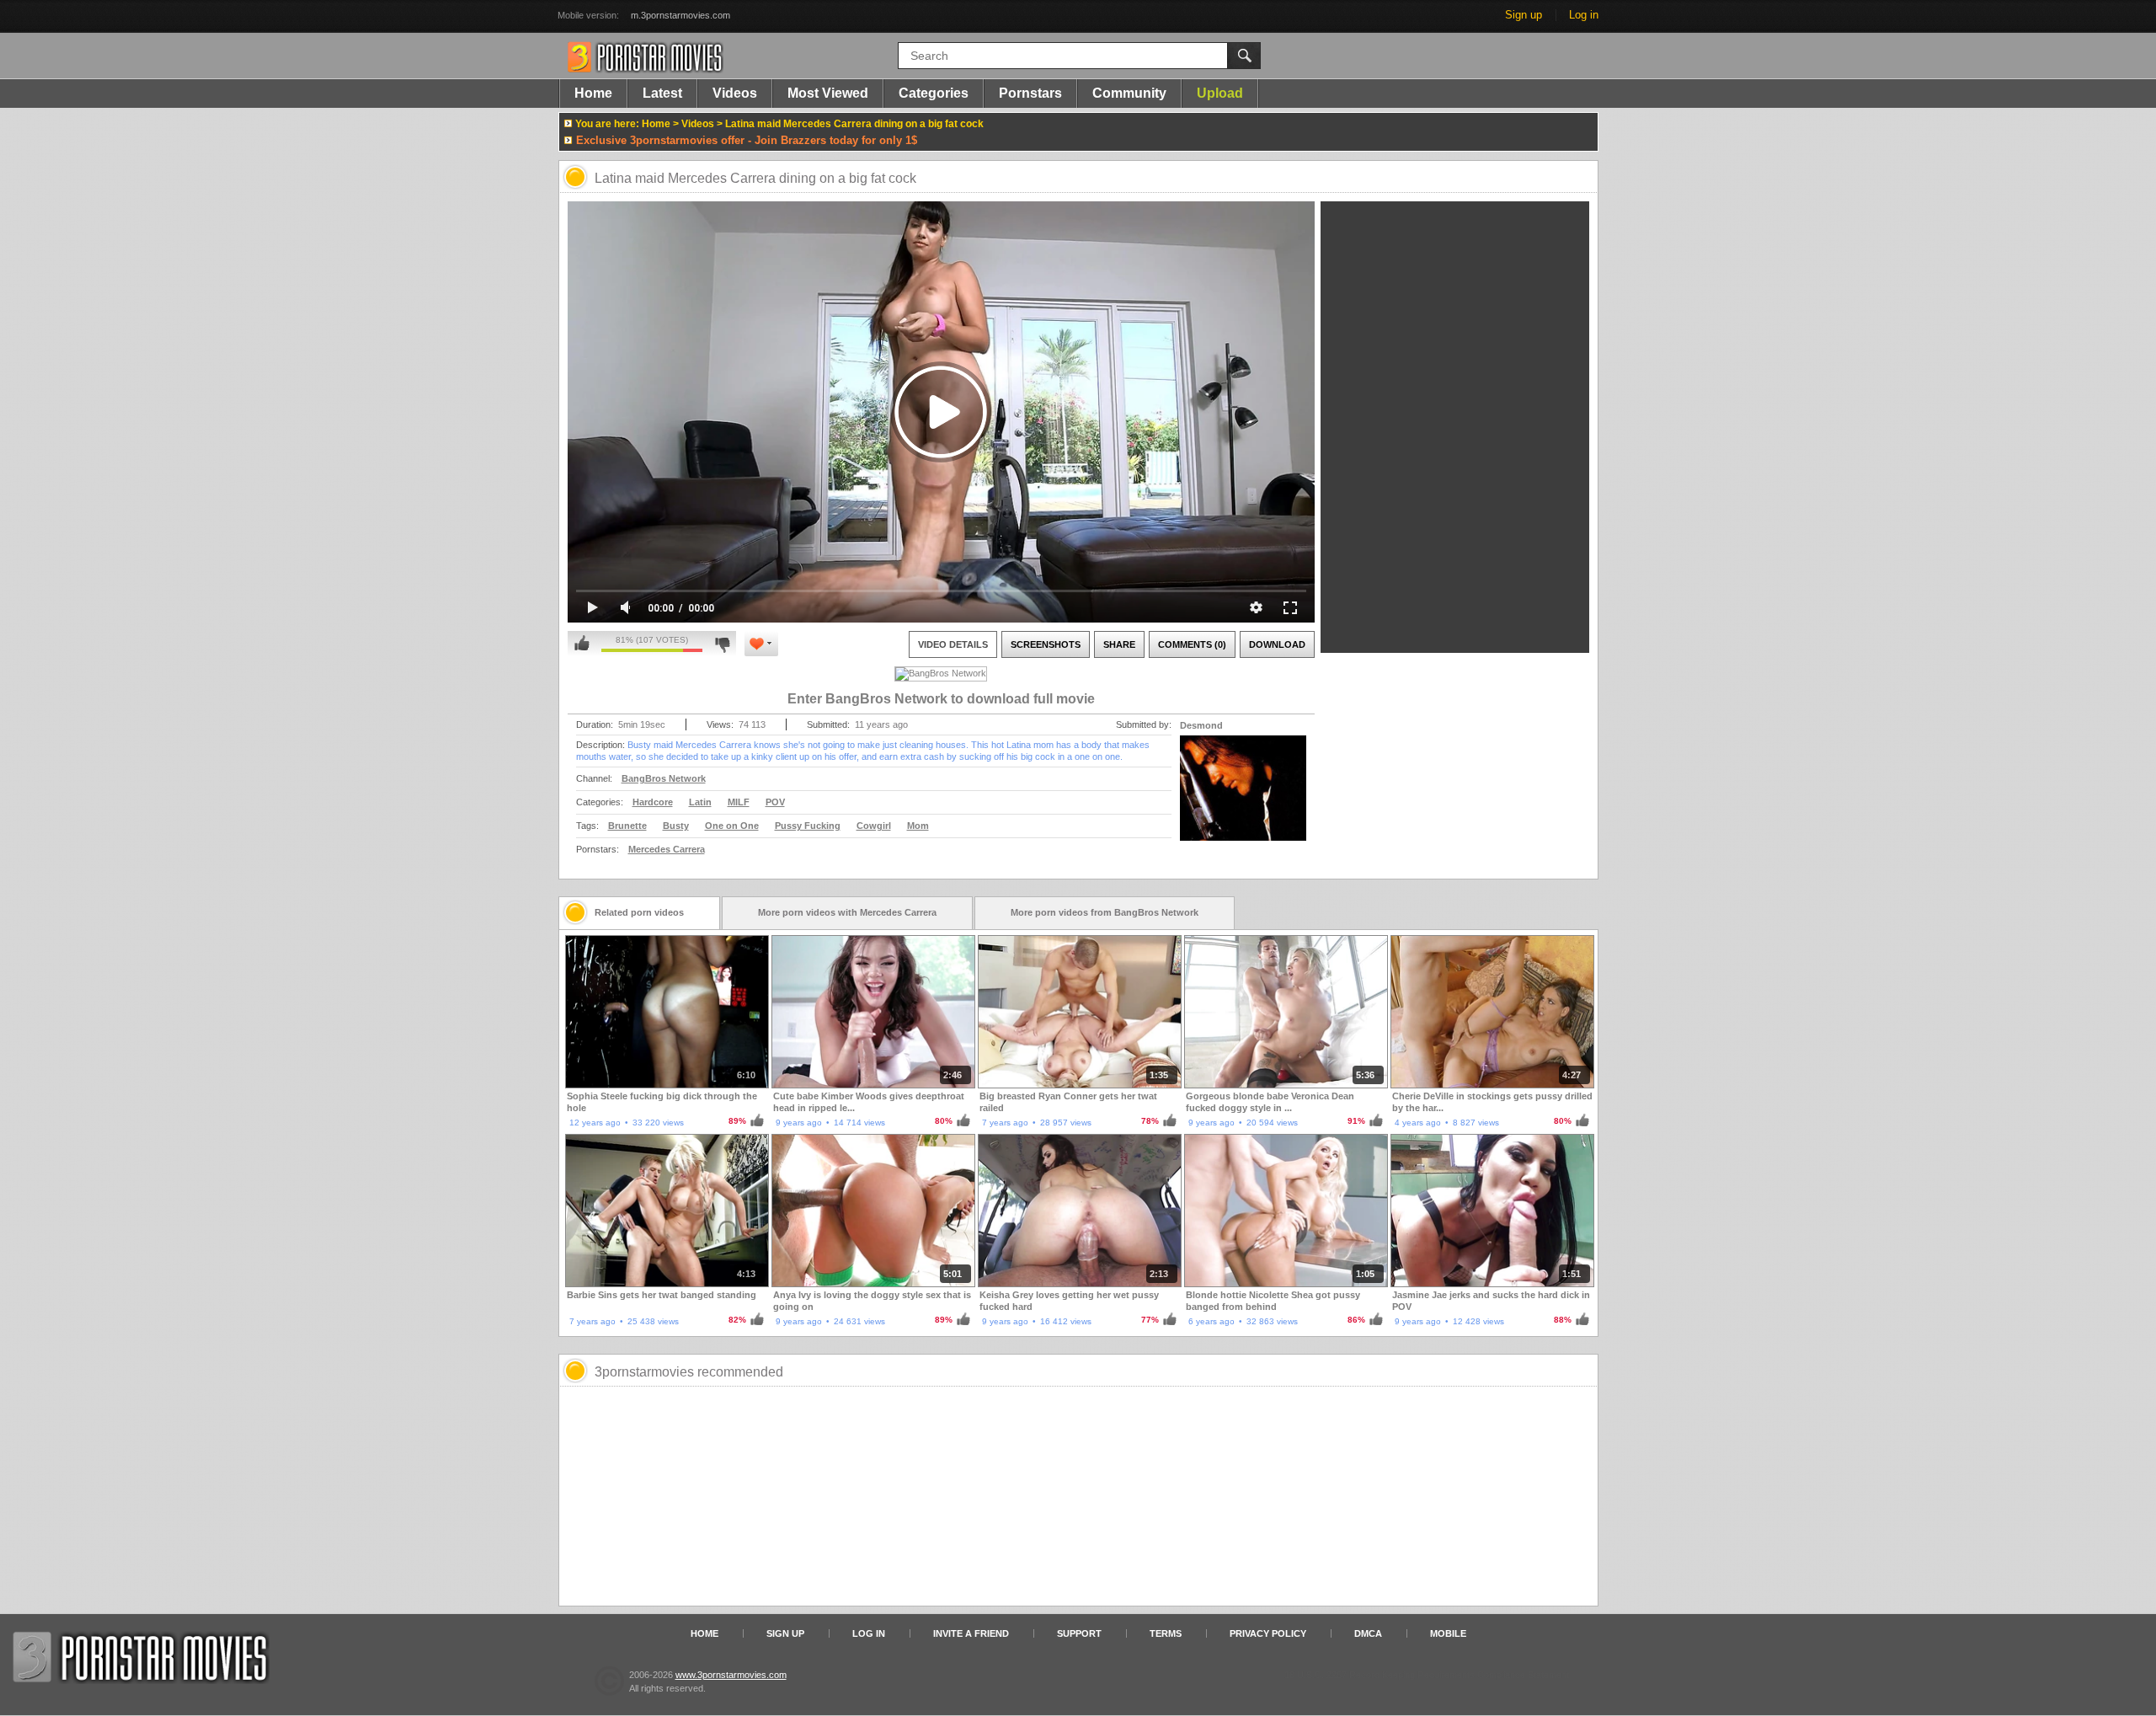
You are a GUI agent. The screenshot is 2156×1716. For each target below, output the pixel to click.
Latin (700, 802)
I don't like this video (722, 644)
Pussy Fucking (808, 826)
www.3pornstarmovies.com (731, 1675)
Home (593, 93)
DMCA (1368, 1633)
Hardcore (653, 802)
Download (1277, 644)
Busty (676, 826)
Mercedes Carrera (667, 849)
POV (775, 802)
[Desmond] (1243, 799)
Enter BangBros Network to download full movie (941, 699)
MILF (739, 802)
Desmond (1201, 725)
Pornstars (1030, 93)
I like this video (582, 644)
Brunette (627, 826)
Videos (735, 93)
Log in (1584, 15)
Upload (1220, 93)
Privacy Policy (1268, 1633)
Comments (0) (1192, 644)
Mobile (1448, 1633)
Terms (1166, 1633)
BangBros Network (664, 778)
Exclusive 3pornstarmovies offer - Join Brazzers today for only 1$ (747, 140)
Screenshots (1046, 644)
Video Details (953, 644)
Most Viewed (828, 93)
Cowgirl (874, 826)
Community (1129, 93)
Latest (662, 93)
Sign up (1524, 15)
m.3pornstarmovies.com (680, 15)
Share (1119, 644)
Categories (934, 93)
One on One (732, 826)
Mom (918, 826)
